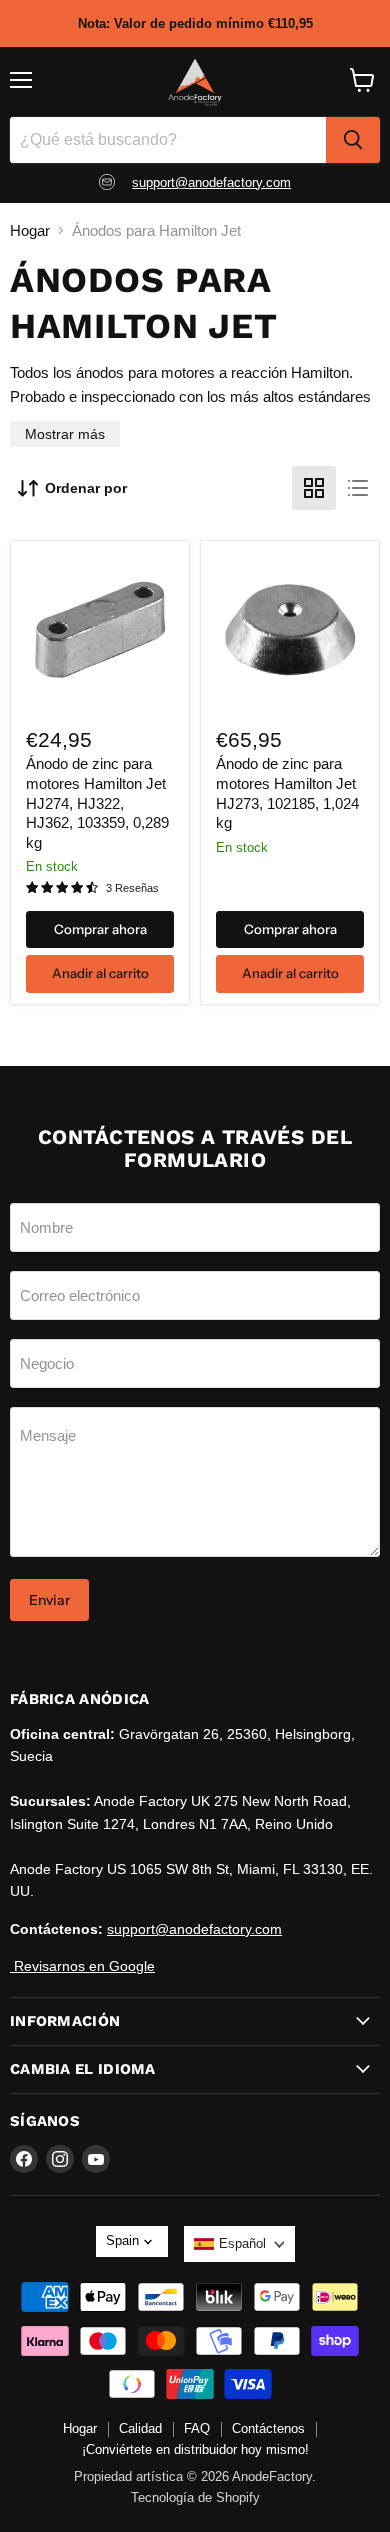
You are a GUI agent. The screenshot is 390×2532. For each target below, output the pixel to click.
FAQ (197, 2428)
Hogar (30, 230)
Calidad (140, 2428)
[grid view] (314, 488)
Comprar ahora (100, 929)
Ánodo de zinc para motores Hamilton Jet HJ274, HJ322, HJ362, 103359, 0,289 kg (97, 803)
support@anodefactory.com (211, 182)
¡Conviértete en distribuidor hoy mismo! (195, 2449)
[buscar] (353, 140)
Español (242, 2243)
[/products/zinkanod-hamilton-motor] (100, 630)
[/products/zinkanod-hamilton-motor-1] (290, 630)
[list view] (358, 488)
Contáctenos (268, 2428)
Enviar (49, 1600)
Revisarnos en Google (82, 1966)
